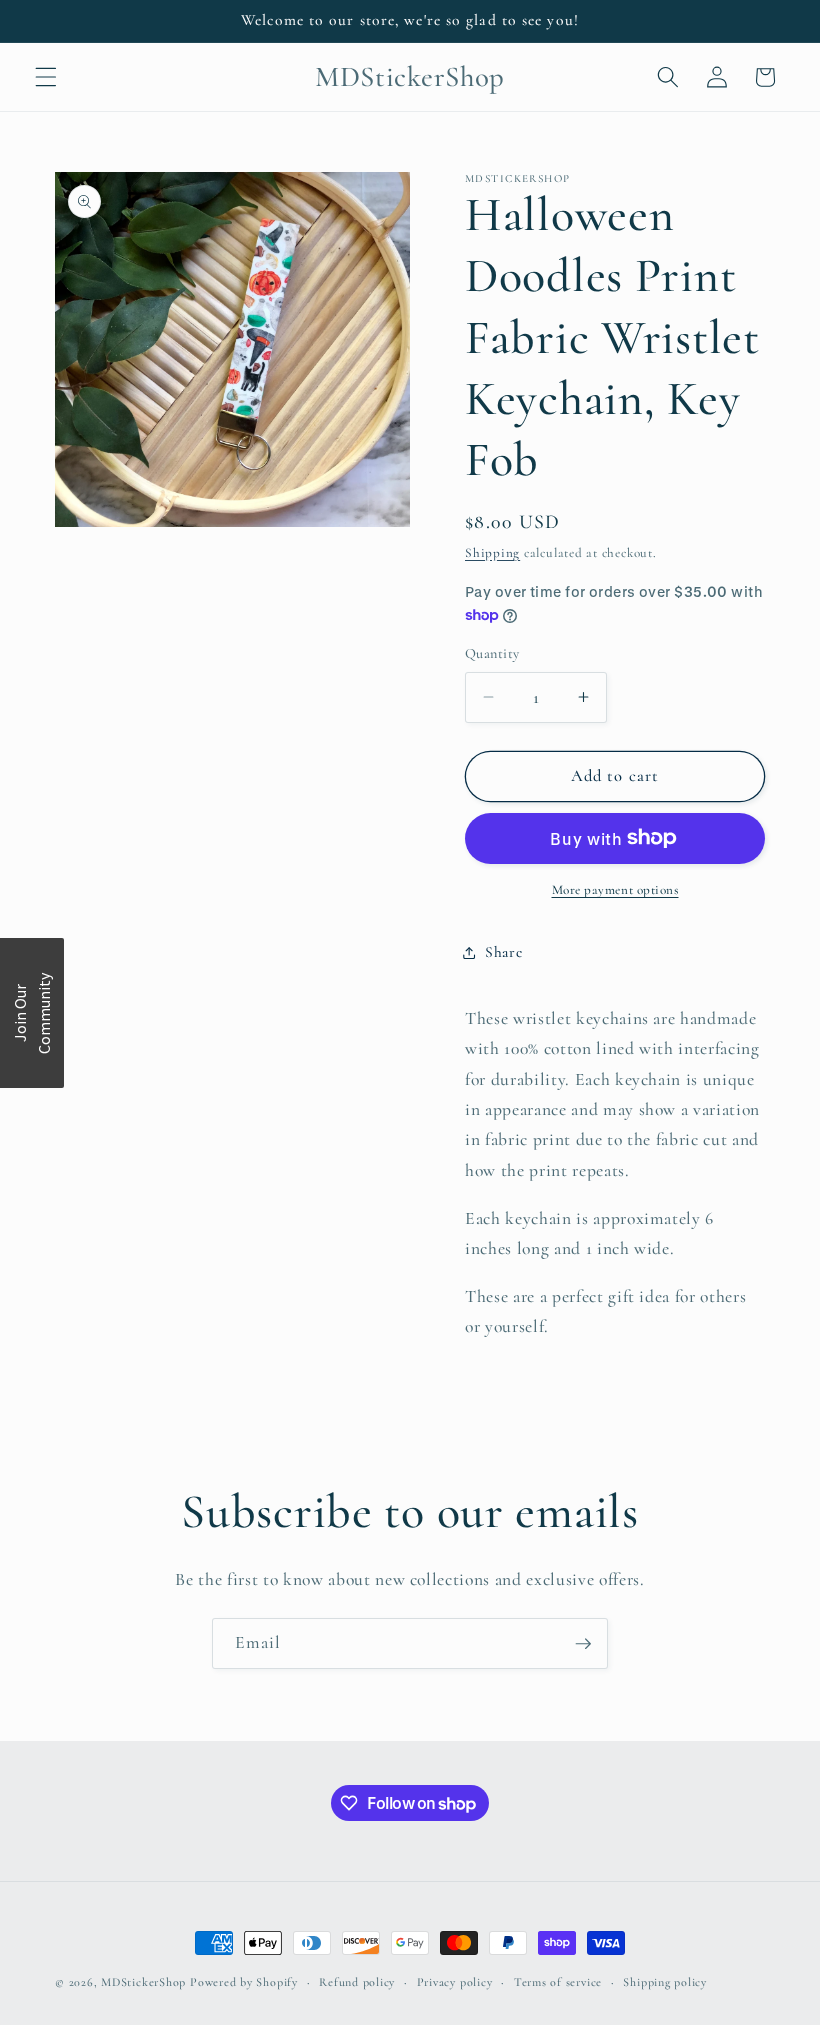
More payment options (615, 890)
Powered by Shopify (244, 1982)
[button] (46, 77)
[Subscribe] (583, 1644)
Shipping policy (665, 1982)
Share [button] (503, 952)
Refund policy (357, 1982)
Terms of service (558, 1982)
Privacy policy (455, 1982)
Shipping (492, 553)
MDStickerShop (143, 1982)
